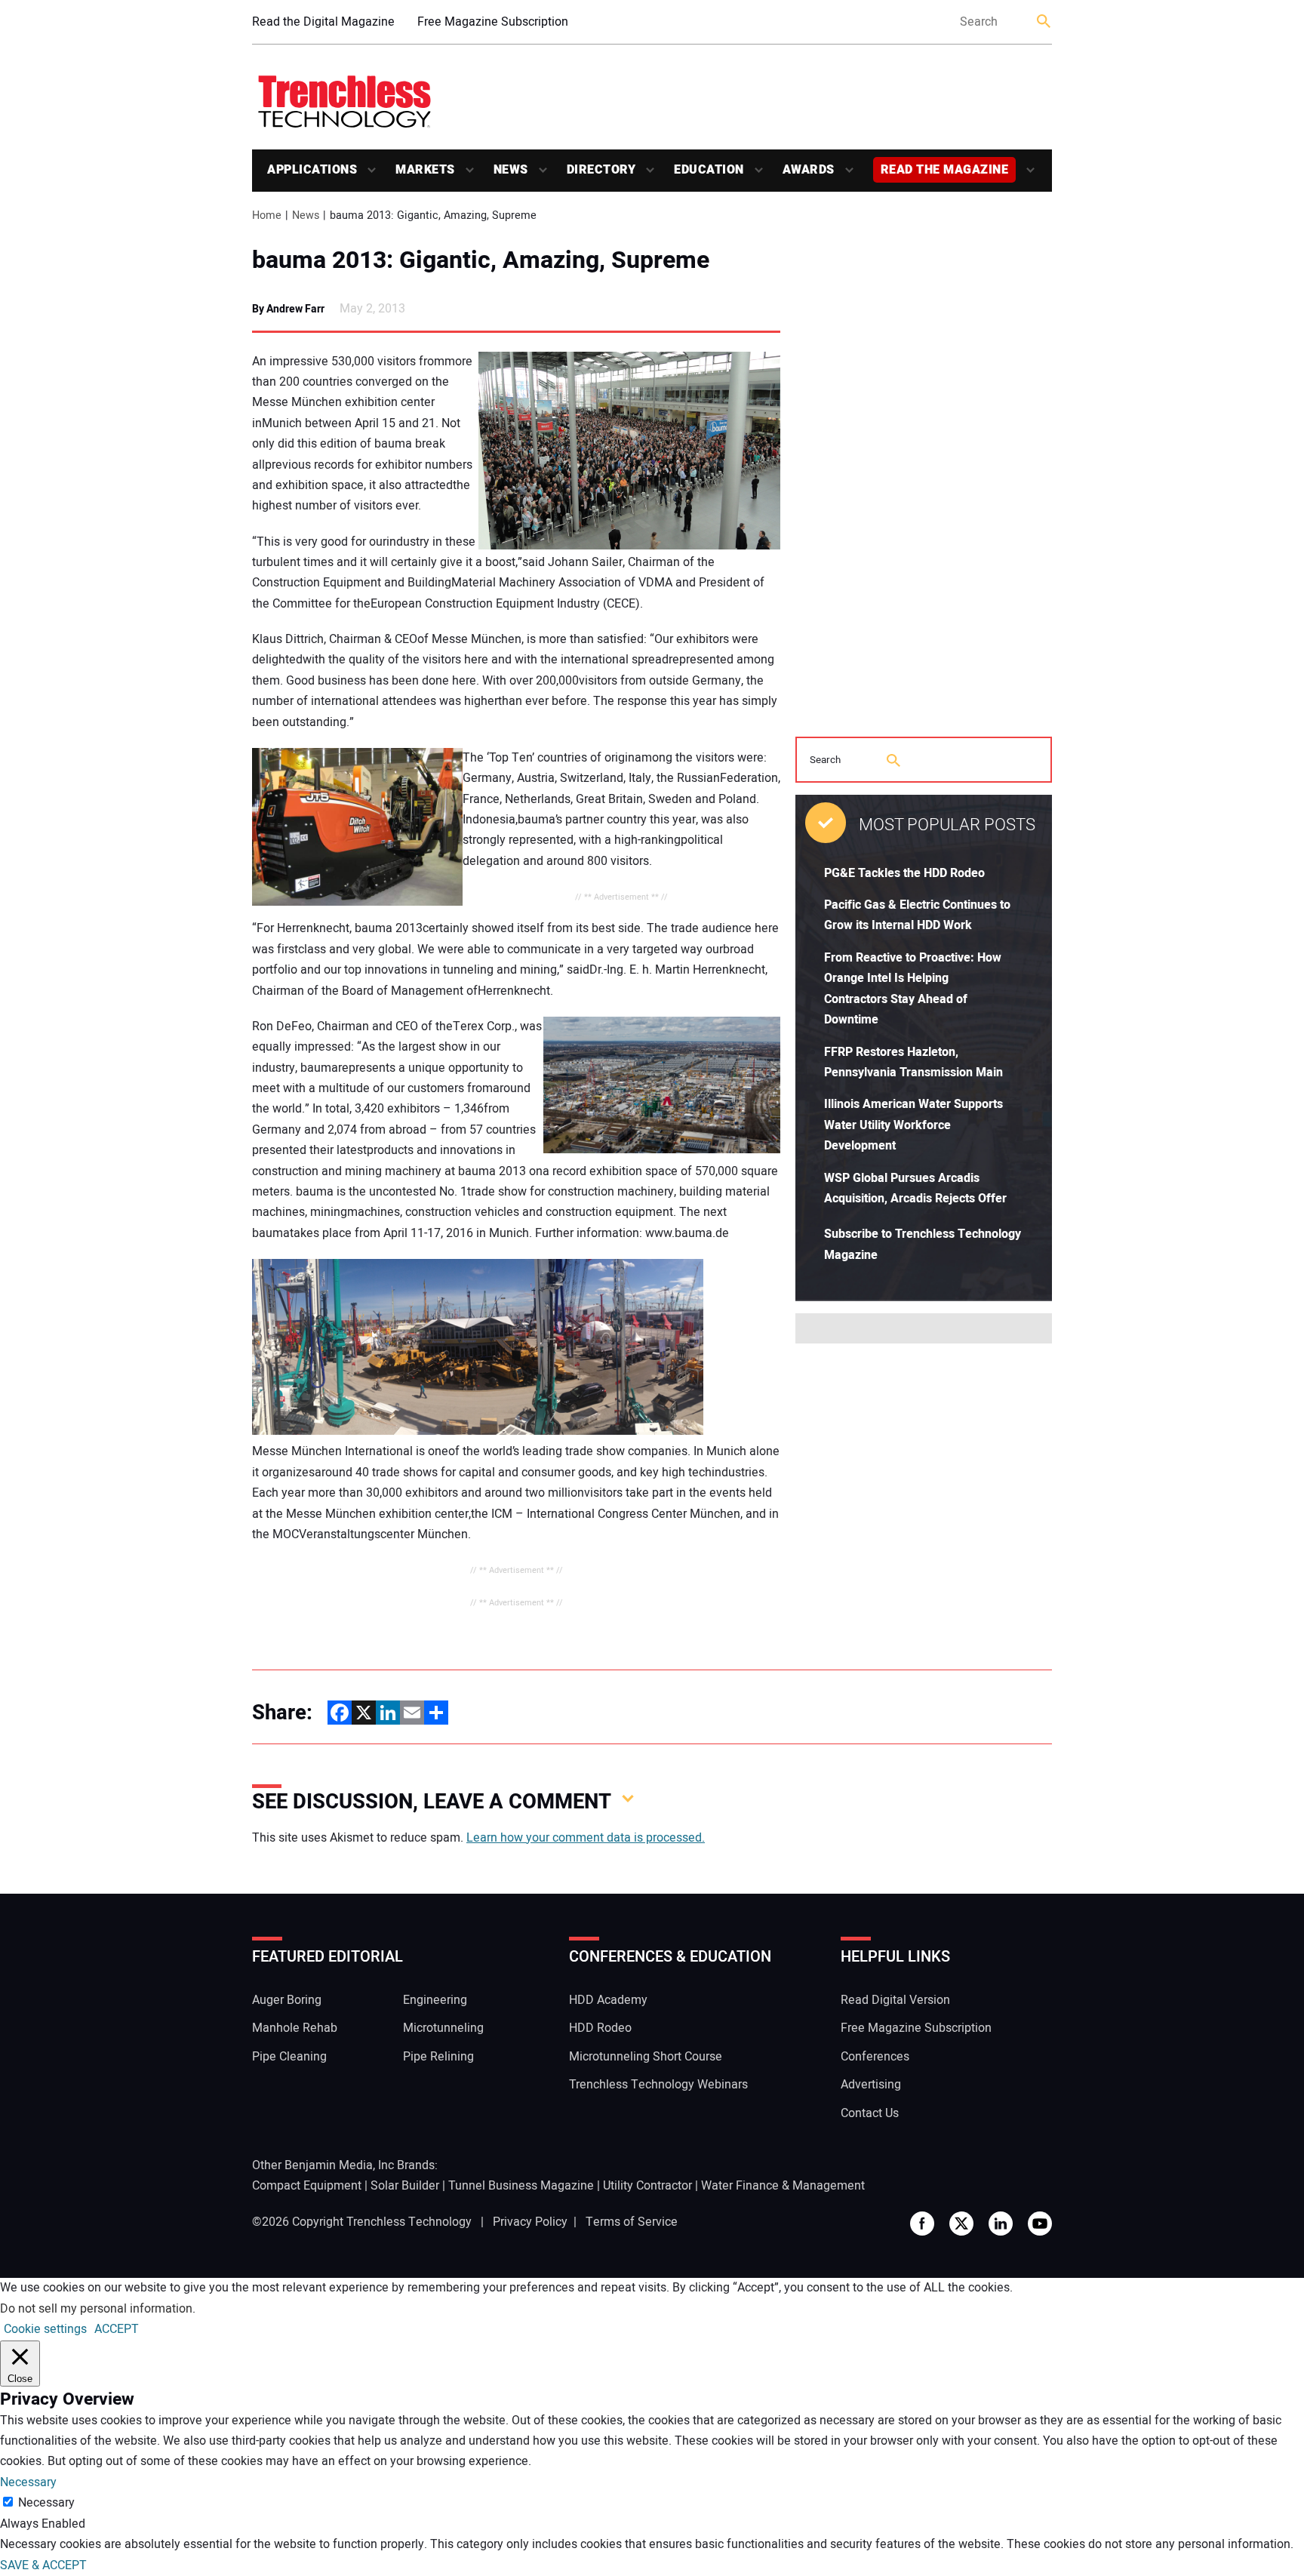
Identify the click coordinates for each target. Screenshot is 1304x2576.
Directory (601, 170)
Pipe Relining (438, 2057)
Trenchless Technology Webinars (658, 2085)
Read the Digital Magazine (323, 22)
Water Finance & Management (783, 2186)
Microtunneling (443, 2028)
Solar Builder (405, 2186)
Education (709, 170)
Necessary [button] (28, 2482)
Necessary (46, 2503)
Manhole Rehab (295, 2028)
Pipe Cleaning (289, 2057)
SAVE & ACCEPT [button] (43, 2565)
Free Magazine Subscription (493, 22)
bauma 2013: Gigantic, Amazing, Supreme (481, 260)
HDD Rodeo (600, 2028)
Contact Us (870, 2113)
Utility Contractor (647, 2186)
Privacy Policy (530, 2222)
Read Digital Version (895, 2000)
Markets (425, 170)
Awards (809, 170)
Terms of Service (632, 2222)
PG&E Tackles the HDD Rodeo (904, 873)
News (511, 170)
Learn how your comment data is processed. (586, 1838)
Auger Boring (287, 2000)
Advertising (871, 2085)
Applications (312, 170)
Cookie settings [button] (45, 2329)
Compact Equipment (307, 2186)
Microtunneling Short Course (646, 2057)
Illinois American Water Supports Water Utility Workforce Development (913, 1125)
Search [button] (1044, 22)
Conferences (875, 2057)
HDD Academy (608, 2000)
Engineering (435, 2000)
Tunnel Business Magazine (521, 2186)
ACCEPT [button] (117, 2329)
